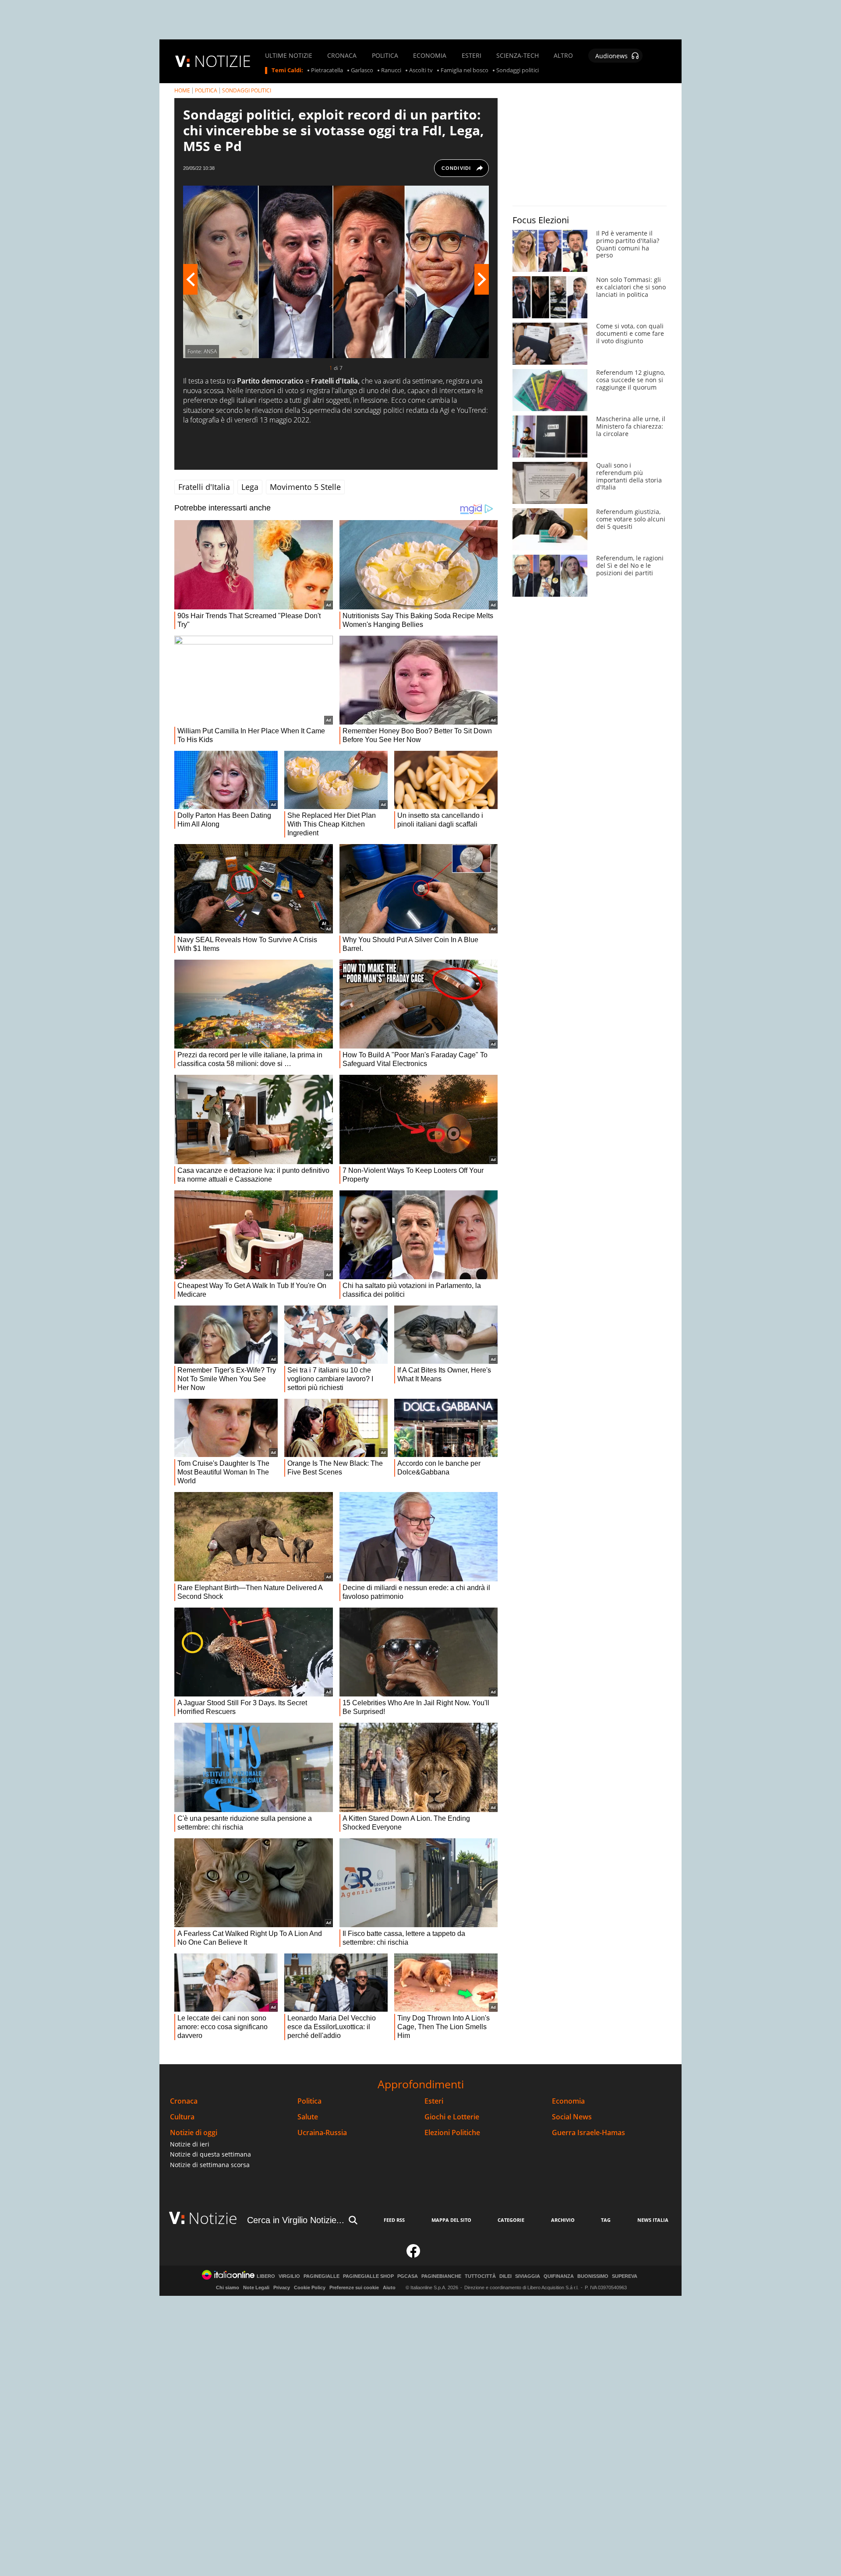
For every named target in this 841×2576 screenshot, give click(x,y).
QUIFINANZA (559, 2276)
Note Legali (256, 2287)
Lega (250, 487)
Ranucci (391, 70)
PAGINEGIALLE (322, 2276)
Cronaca (184, 2101)
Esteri (434, 2101)
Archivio (563, 2220)
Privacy (282, 2287)
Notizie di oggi (194, 2133)
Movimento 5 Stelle (305, 487)
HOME (182, 90)
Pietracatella (327, 70)
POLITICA (385, 56)
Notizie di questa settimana (210, 2154)
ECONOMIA (430, 56)
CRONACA (342, 56)
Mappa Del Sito (451, 2220)
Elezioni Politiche (452, 2133)
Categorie (511, 2220)
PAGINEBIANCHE (441, 2276)
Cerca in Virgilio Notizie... (296, 2220)
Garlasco (362, 70)
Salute (308, 2117)
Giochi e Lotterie (452, 2117)
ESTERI (472, 56)
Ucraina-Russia (322, 2133)
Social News (572, 2117)
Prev (190, 279)
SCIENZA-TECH (518, 56)
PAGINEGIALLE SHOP (368, 2276)
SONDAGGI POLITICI (247, 90)
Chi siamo (228, 2287)
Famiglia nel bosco (465, 70)
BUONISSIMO (593, 2276)
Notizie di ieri (190, 2144)
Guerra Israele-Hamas (588, 2133)
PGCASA (408, 2276)
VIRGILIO (289, 2276)
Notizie (213, 2218)
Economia (568, 2101)
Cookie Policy (310, 2287)
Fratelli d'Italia (204, 487)
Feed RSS (394, 2220)
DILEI (505, 2276)
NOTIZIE (223, 61)
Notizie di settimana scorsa (210, 2165)
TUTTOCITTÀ (480, 2276)
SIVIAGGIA (528, 2276)
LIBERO (266, 2276)
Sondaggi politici (518, 70)
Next (482, 279)
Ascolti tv (421, 70)
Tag (606, 2220)
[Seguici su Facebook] (413, 2255)
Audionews (611, 56)
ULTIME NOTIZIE (289, 56)
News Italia (653, 2220)
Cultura (182, 2117)
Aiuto (389, 2287)
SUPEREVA (625, 2276)
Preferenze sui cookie (354, 2287)
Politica (309, 2101)
